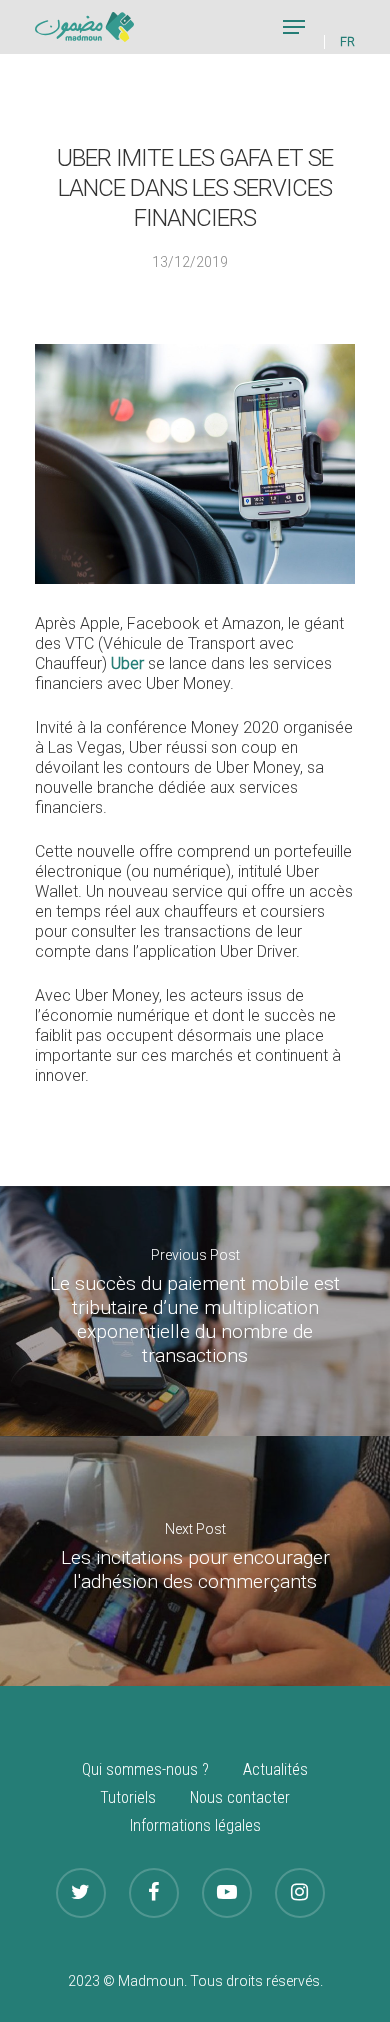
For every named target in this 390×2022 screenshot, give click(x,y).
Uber (127, 663)
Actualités (275, 1769)
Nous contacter (240, 1797)
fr (347, 42)
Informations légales (195, 1825)
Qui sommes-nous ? (145, 1769)
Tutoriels (128, 1797)
